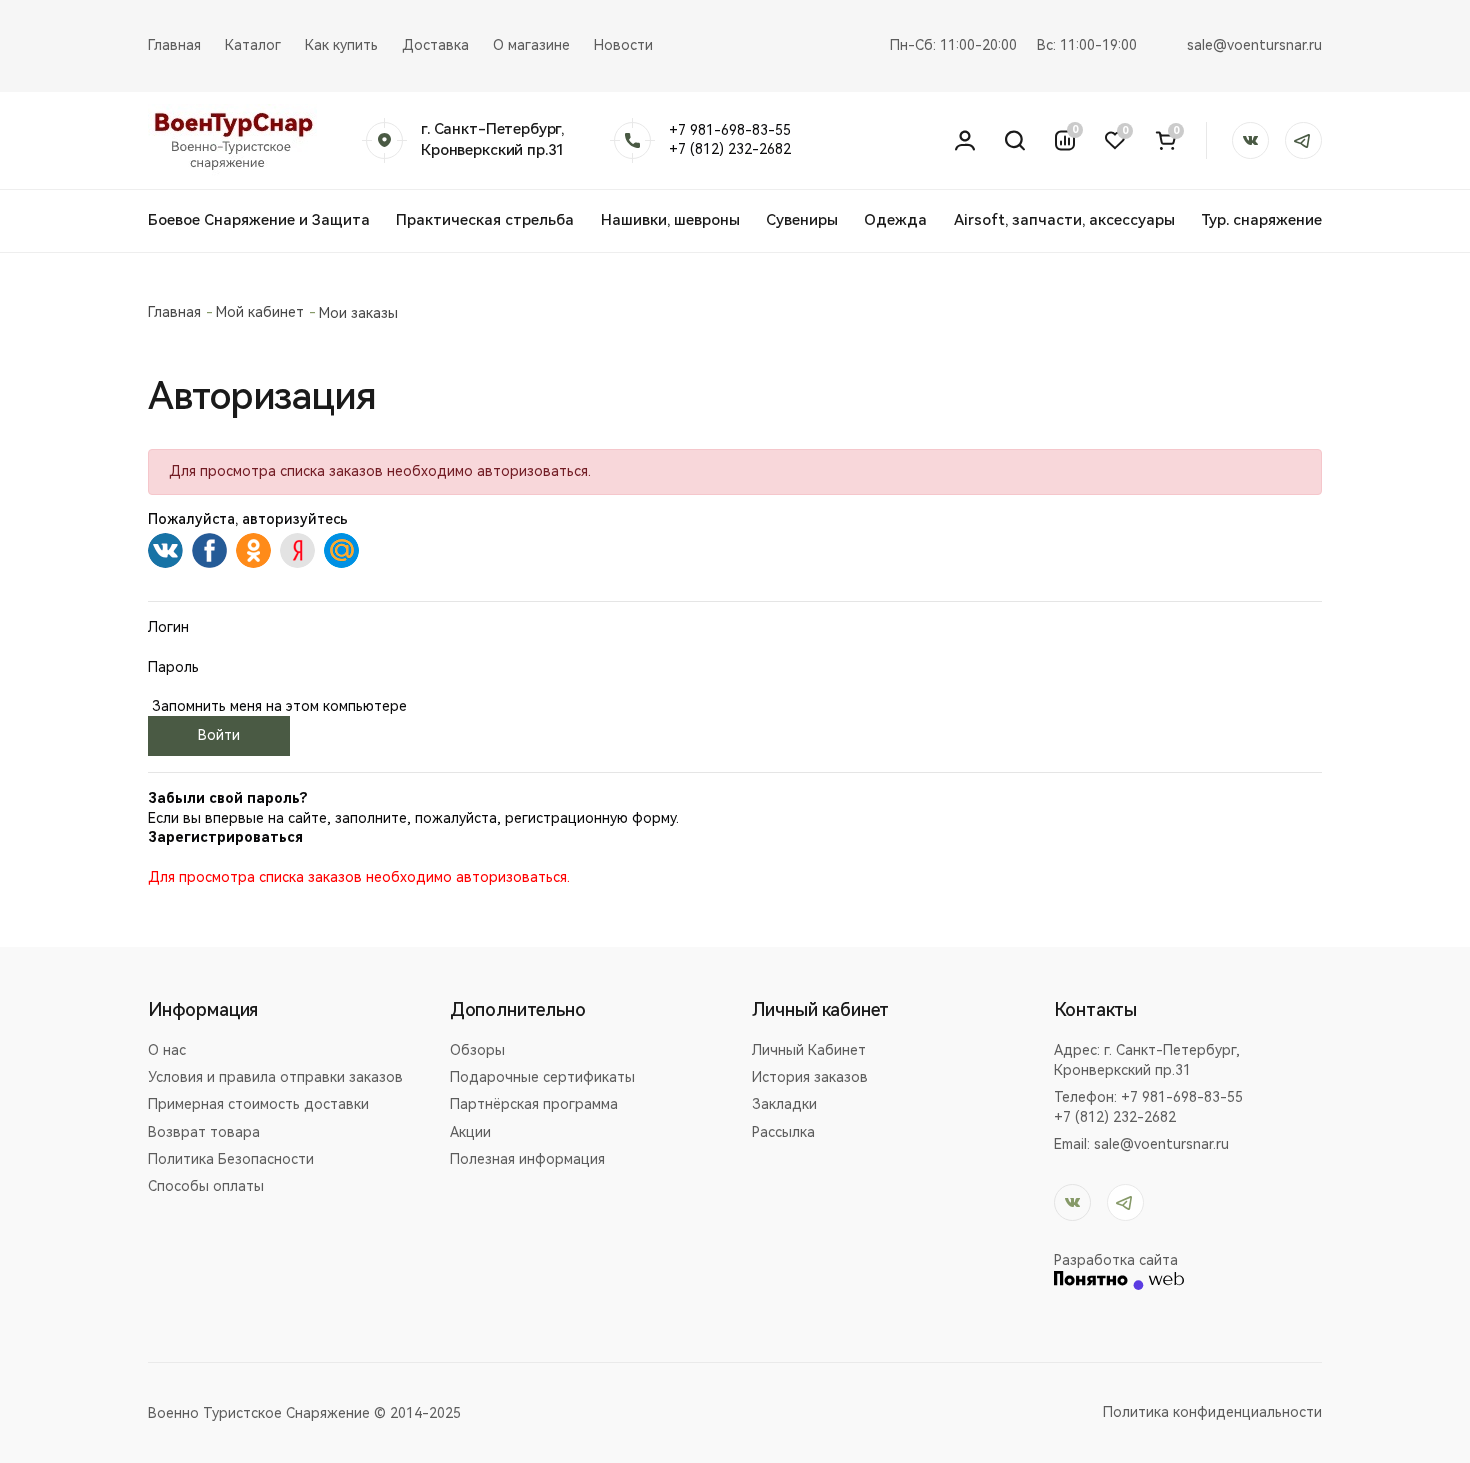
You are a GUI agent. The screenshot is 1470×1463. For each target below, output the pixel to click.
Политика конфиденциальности (1212, 1412)
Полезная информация (527, 1159)
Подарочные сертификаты (542, 1077)
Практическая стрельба (485, 220)
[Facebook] (209, 550)
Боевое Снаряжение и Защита (259, 220)
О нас (167, 1050)
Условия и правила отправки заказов (275, 1077)
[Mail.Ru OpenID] (341, 550)
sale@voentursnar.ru (1254, 45)
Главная (174, 45)
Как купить (341, 45)
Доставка (435, 45)
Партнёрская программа (534, 1104)
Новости (623, 45)
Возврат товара (204, 1132)
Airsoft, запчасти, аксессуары (1064, 220)
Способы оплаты (206, 1186)
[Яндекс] (297, 550)
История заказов (810, 1077)
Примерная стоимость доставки (258, 1104)
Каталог (253, 45)
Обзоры (477, 1050)
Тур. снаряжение (1261, 220)
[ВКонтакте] (165, 550)
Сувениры (802, 220)
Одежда (895, 220)
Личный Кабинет (809, 1050)
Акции (470, 1132)
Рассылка (783, 1132)
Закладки (784, 1104)
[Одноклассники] (253, 550)
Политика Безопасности (231, 1159)
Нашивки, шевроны (670, 220)
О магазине (531, 45)
